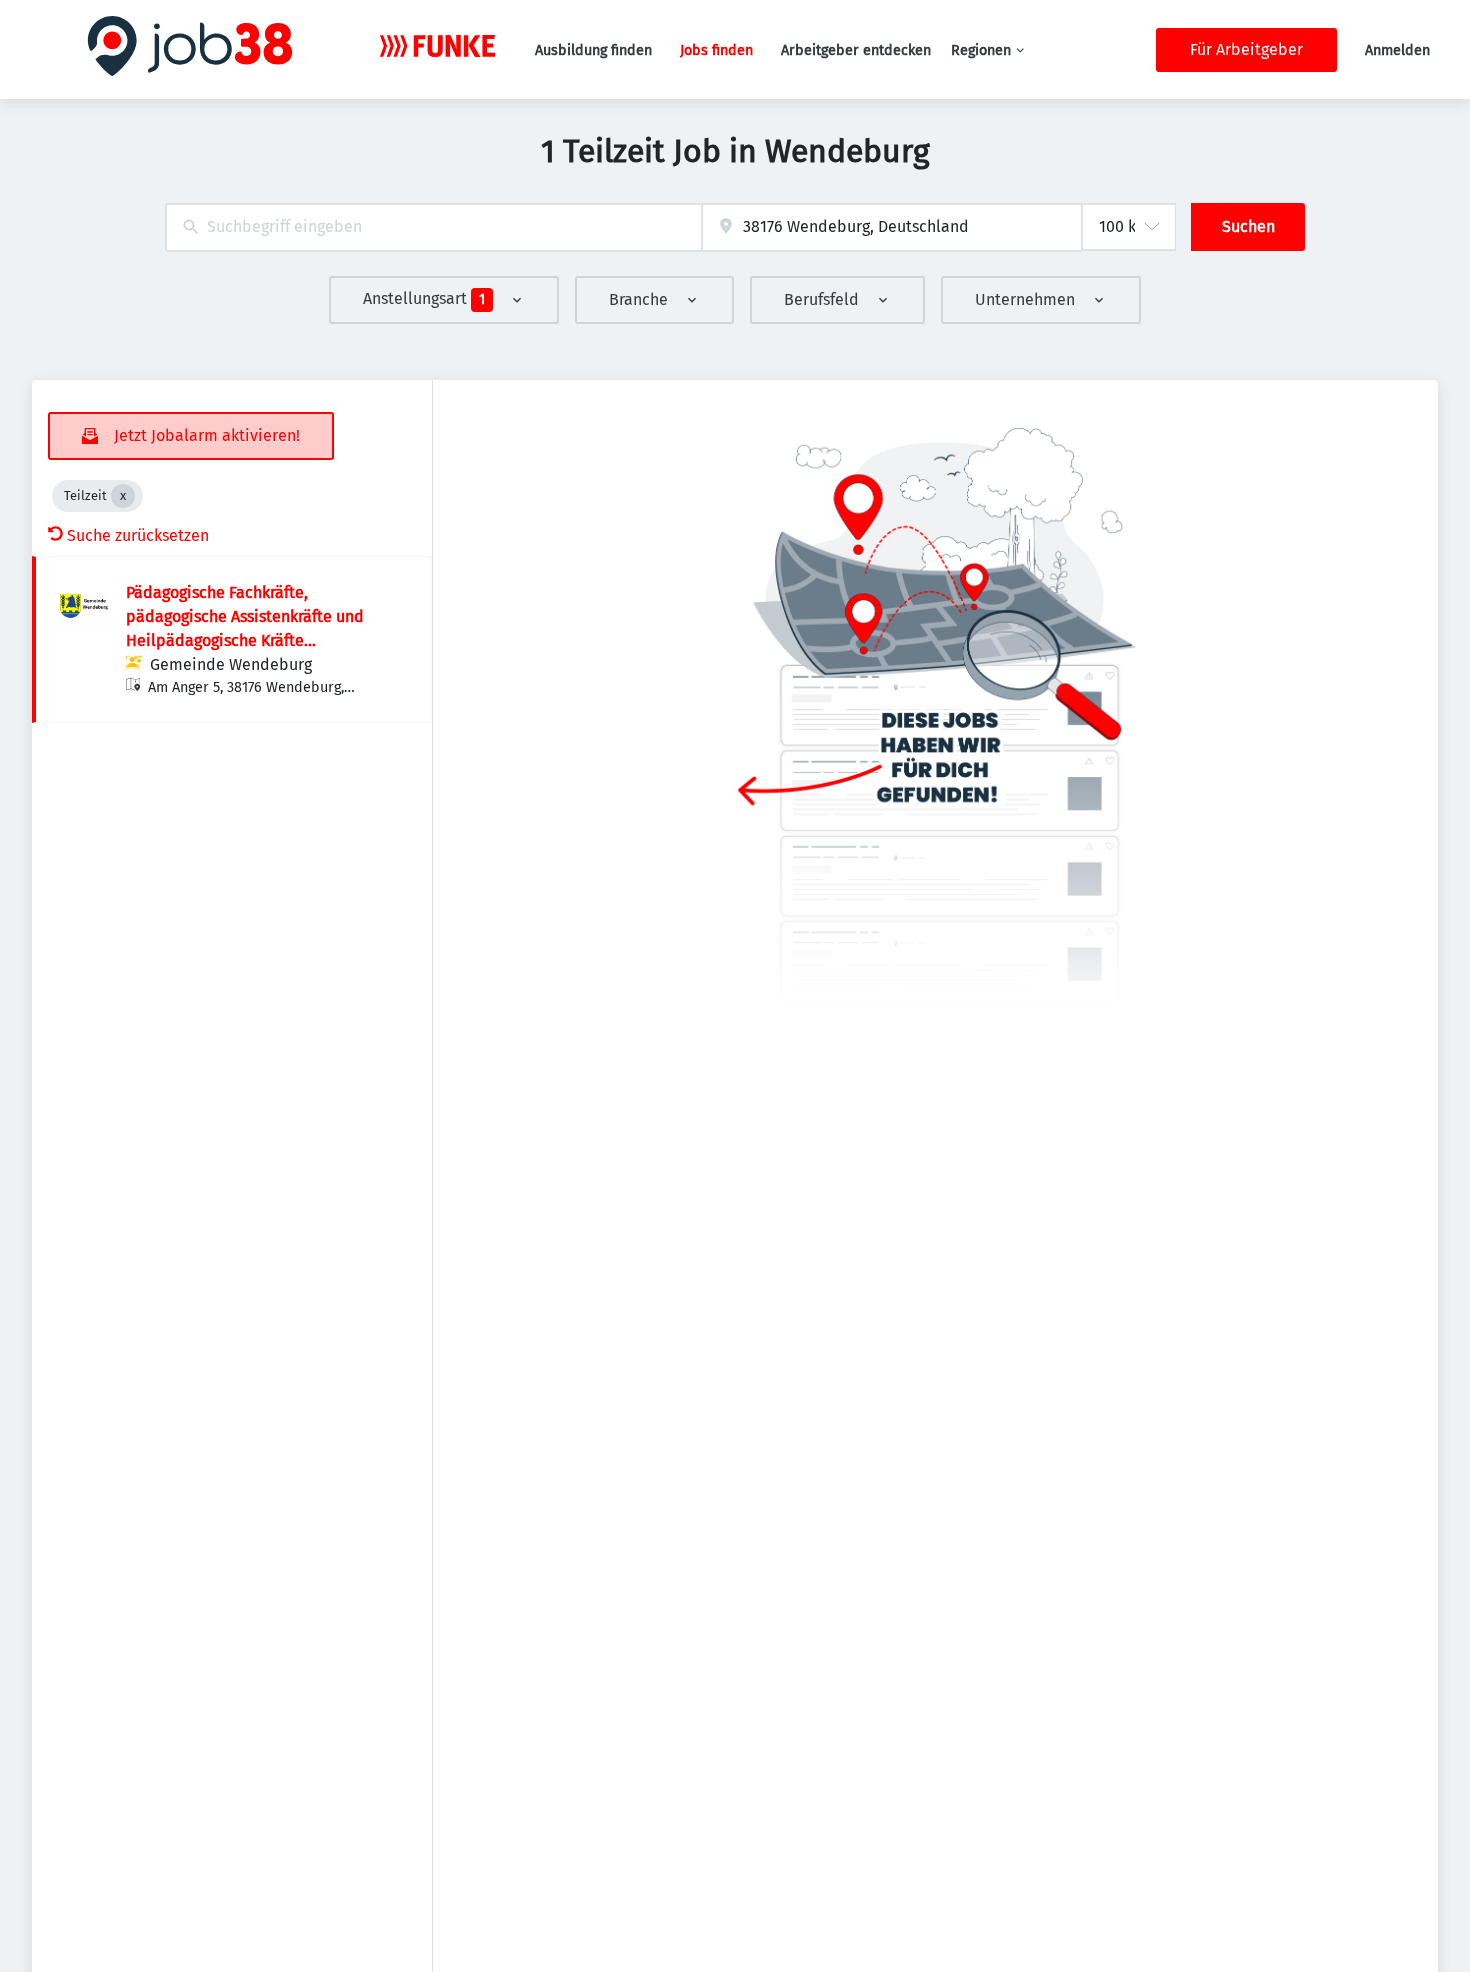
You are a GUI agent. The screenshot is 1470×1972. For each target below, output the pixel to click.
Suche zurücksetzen (138, 535)
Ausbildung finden (593, 50)
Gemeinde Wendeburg (231, 664)
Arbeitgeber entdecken (856, 50)
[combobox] (433, 227)
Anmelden (1397, 50)
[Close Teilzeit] (123, 496)
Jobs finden (716, 50)
